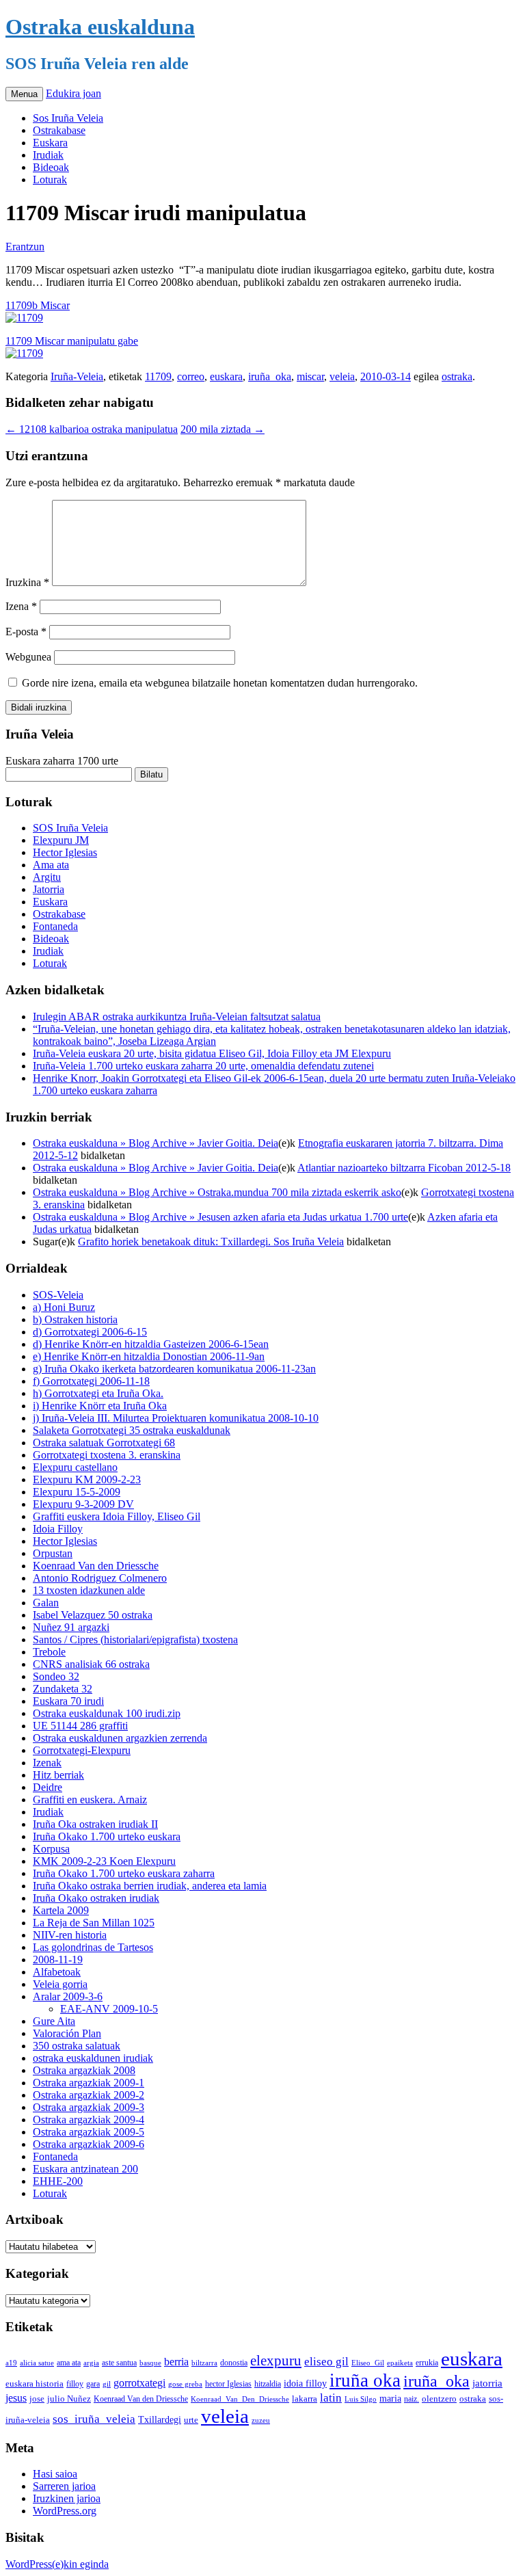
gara (93, 2384)
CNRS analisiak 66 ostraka (91, 1664)
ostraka (457, 376)
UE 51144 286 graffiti (80, 1726)
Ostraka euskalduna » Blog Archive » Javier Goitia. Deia (156, 1143)
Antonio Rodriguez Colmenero (100, 1578)
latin (331, 2398)
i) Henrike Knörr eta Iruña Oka (100, 1406)
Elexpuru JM (61, 840)
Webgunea (28, 657)
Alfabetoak (57, 1972)
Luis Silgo (361, 2399)
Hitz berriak (58, 1775)
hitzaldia (268, 2384)
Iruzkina (27, 582)
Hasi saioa (55, 2474)
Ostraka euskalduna (100, 27)
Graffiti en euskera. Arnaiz (90, 1800)
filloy (75, 2384)
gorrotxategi (139, 2383)
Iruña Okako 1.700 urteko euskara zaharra (124, 1873)
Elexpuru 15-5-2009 (77, 1492)
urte (191, 2420)
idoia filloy (305, 2383)
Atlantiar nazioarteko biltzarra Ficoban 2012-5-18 (404, 1168)
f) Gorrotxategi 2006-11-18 (91, 1381)
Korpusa (51, 1849)
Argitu (47, 877)
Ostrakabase (59, 130)
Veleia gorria (60, 1984)
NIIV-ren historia (70, 1935)
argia (91, 2363)
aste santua (119, 2363)
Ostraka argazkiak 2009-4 (89, 2120)
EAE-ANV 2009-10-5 (109, 2009)
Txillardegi (160, 2420)
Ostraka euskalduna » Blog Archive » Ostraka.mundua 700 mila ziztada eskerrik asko (217, 1192)
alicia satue (37, 2363)
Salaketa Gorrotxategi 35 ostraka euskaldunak (132, 1430)
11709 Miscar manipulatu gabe (72, 341)
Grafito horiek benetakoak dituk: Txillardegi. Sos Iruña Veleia (211, 1241)
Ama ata (51, 865)
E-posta (26, 632)
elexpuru (276, 2361)
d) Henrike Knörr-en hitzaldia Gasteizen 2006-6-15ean (151, 1344)
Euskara (50, 143)
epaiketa (400, 2363)
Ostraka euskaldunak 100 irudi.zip (107, 1713)
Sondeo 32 (56, 1676)
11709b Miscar (38, 305)
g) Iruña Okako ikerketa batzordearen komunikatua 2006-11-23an (174, 1369)
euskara (226, 376)
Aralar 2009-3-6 (68, 1996)
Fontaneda (55, 926)
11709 (158, 376)
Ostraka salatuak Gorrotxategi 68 (104, 1443)
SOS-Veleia (58, 1295)
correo (191, 376)
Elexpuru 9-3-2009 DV (83, 1504)
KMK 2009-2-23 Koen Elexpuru (104, 1861)
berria (176, 2362)
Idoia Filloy (58, 1529)
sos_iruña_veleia (94, 2419)
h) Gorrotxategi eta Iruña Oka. (98, 1393)
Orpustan (53, 1553)
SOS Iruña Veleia (70, 828)
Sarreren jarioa (64, 2486)
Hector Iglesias (65, 852)
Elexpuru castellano (75, 1467)
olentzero (439, 2399)
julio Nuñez (69, 2399)
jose (37, 2399)
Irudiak (48, 155)
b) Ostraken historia (75, 1319)
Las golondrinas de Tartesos (93, 1947)
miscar (310, 376)
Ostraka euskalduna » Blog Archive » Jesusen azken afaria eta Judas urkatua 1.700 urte (220, 1217)
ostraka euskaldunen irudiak (93, 2058)
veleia (342, 376)
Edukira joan (73, 93)
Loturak (50, 180)
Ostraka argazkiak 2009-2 (89, 2095)
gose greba (185, 2384)
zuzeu (261, 2420)
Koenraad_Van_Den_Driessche (240, 2399)
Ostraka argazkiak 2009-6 (89, 2144)
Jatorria (49, 889)
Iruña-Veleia (77, 376)
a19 (11, 2363)
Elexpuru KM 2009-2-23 (87, 1479)
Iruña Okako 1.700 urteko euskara (107, 1836)
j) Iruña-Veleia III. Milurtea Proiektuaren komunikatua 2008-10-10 (176, 1418)
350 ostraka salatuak (77, 2046)
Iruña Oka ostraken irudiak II (95, 1824)
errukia (427, 2363)
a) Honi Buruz (64, 1307)
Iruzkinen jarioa (67, 2498)
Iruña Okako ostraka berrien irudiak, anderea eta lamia (150, 1886)
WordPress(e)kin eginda (57, 2564)
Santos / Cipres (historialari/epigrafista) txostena (135, 1639)
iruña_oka (270, 376)
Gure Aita (54, 2021)
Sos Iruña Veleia (68, 118)
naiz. (412, 2399)
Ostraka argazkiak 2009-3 (89, 2107)
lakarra (305, 2399)
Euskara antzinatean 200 (85, 2169)
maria (390, 2399)
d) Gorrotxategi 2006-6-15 (90, 1332)
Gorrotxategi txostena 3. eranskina (107, 1455)
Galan (46, 1603)
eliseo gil (326, 2362)
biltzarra (204, 2363)
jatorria (487, 2383)
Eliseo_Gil (368, 2363)
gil (107, 2384)
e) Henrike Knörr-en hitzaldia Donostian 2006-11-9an (149, 1356)
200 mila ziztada (223, 429)
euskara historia (35, 2384)
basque (150, 2363)
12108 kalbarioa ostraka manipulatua (92, 429)
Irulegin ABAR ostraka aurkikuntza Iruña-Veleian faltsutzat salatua (177, 1017)
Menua (24, 94)
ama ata (69, 2363)
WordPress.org (65, 2511)
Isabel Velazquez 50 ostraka (93, 1615)
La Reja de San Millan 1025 (94, 1923)
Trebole (49, 1652)
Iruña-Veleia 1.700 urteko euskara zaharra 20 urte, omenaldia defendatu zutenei (203, 1066)
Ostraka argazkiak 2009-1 (89, 2083)
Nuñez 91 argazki (71, 1627)
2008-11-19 (58, 1960)
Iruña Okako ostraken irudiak (96, 1898)
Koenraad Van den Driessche (96, 1566)
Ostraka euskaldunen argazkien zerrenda (120, 1738)
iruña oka (365, 2380)
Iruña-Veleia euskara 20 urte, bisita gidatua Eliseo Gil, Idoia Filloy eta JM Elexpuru (212, 1053)
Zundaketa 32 (63, 1689)
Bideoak (51, 167)
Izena (21, 606)
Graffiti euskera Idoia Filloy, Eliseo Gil (117, 1516)
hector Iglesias (228, 2384)
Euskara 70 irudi (68, 1701)
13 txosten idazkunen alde (89, 1590)
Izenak (47, 1763)
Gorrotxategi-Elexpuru (82, 1750)
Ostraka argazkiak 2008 (84, 2070)
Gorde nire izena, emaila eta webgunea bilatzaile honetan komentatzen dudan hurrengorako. (220, 683)
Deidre (48, 1787)
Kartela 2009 (61, 1910)
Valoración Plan (67, 2033)
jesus (16, 2398)
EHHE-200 (58, 2181)
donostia (234, 2363)
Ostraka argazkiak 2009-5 (89, 2132)
